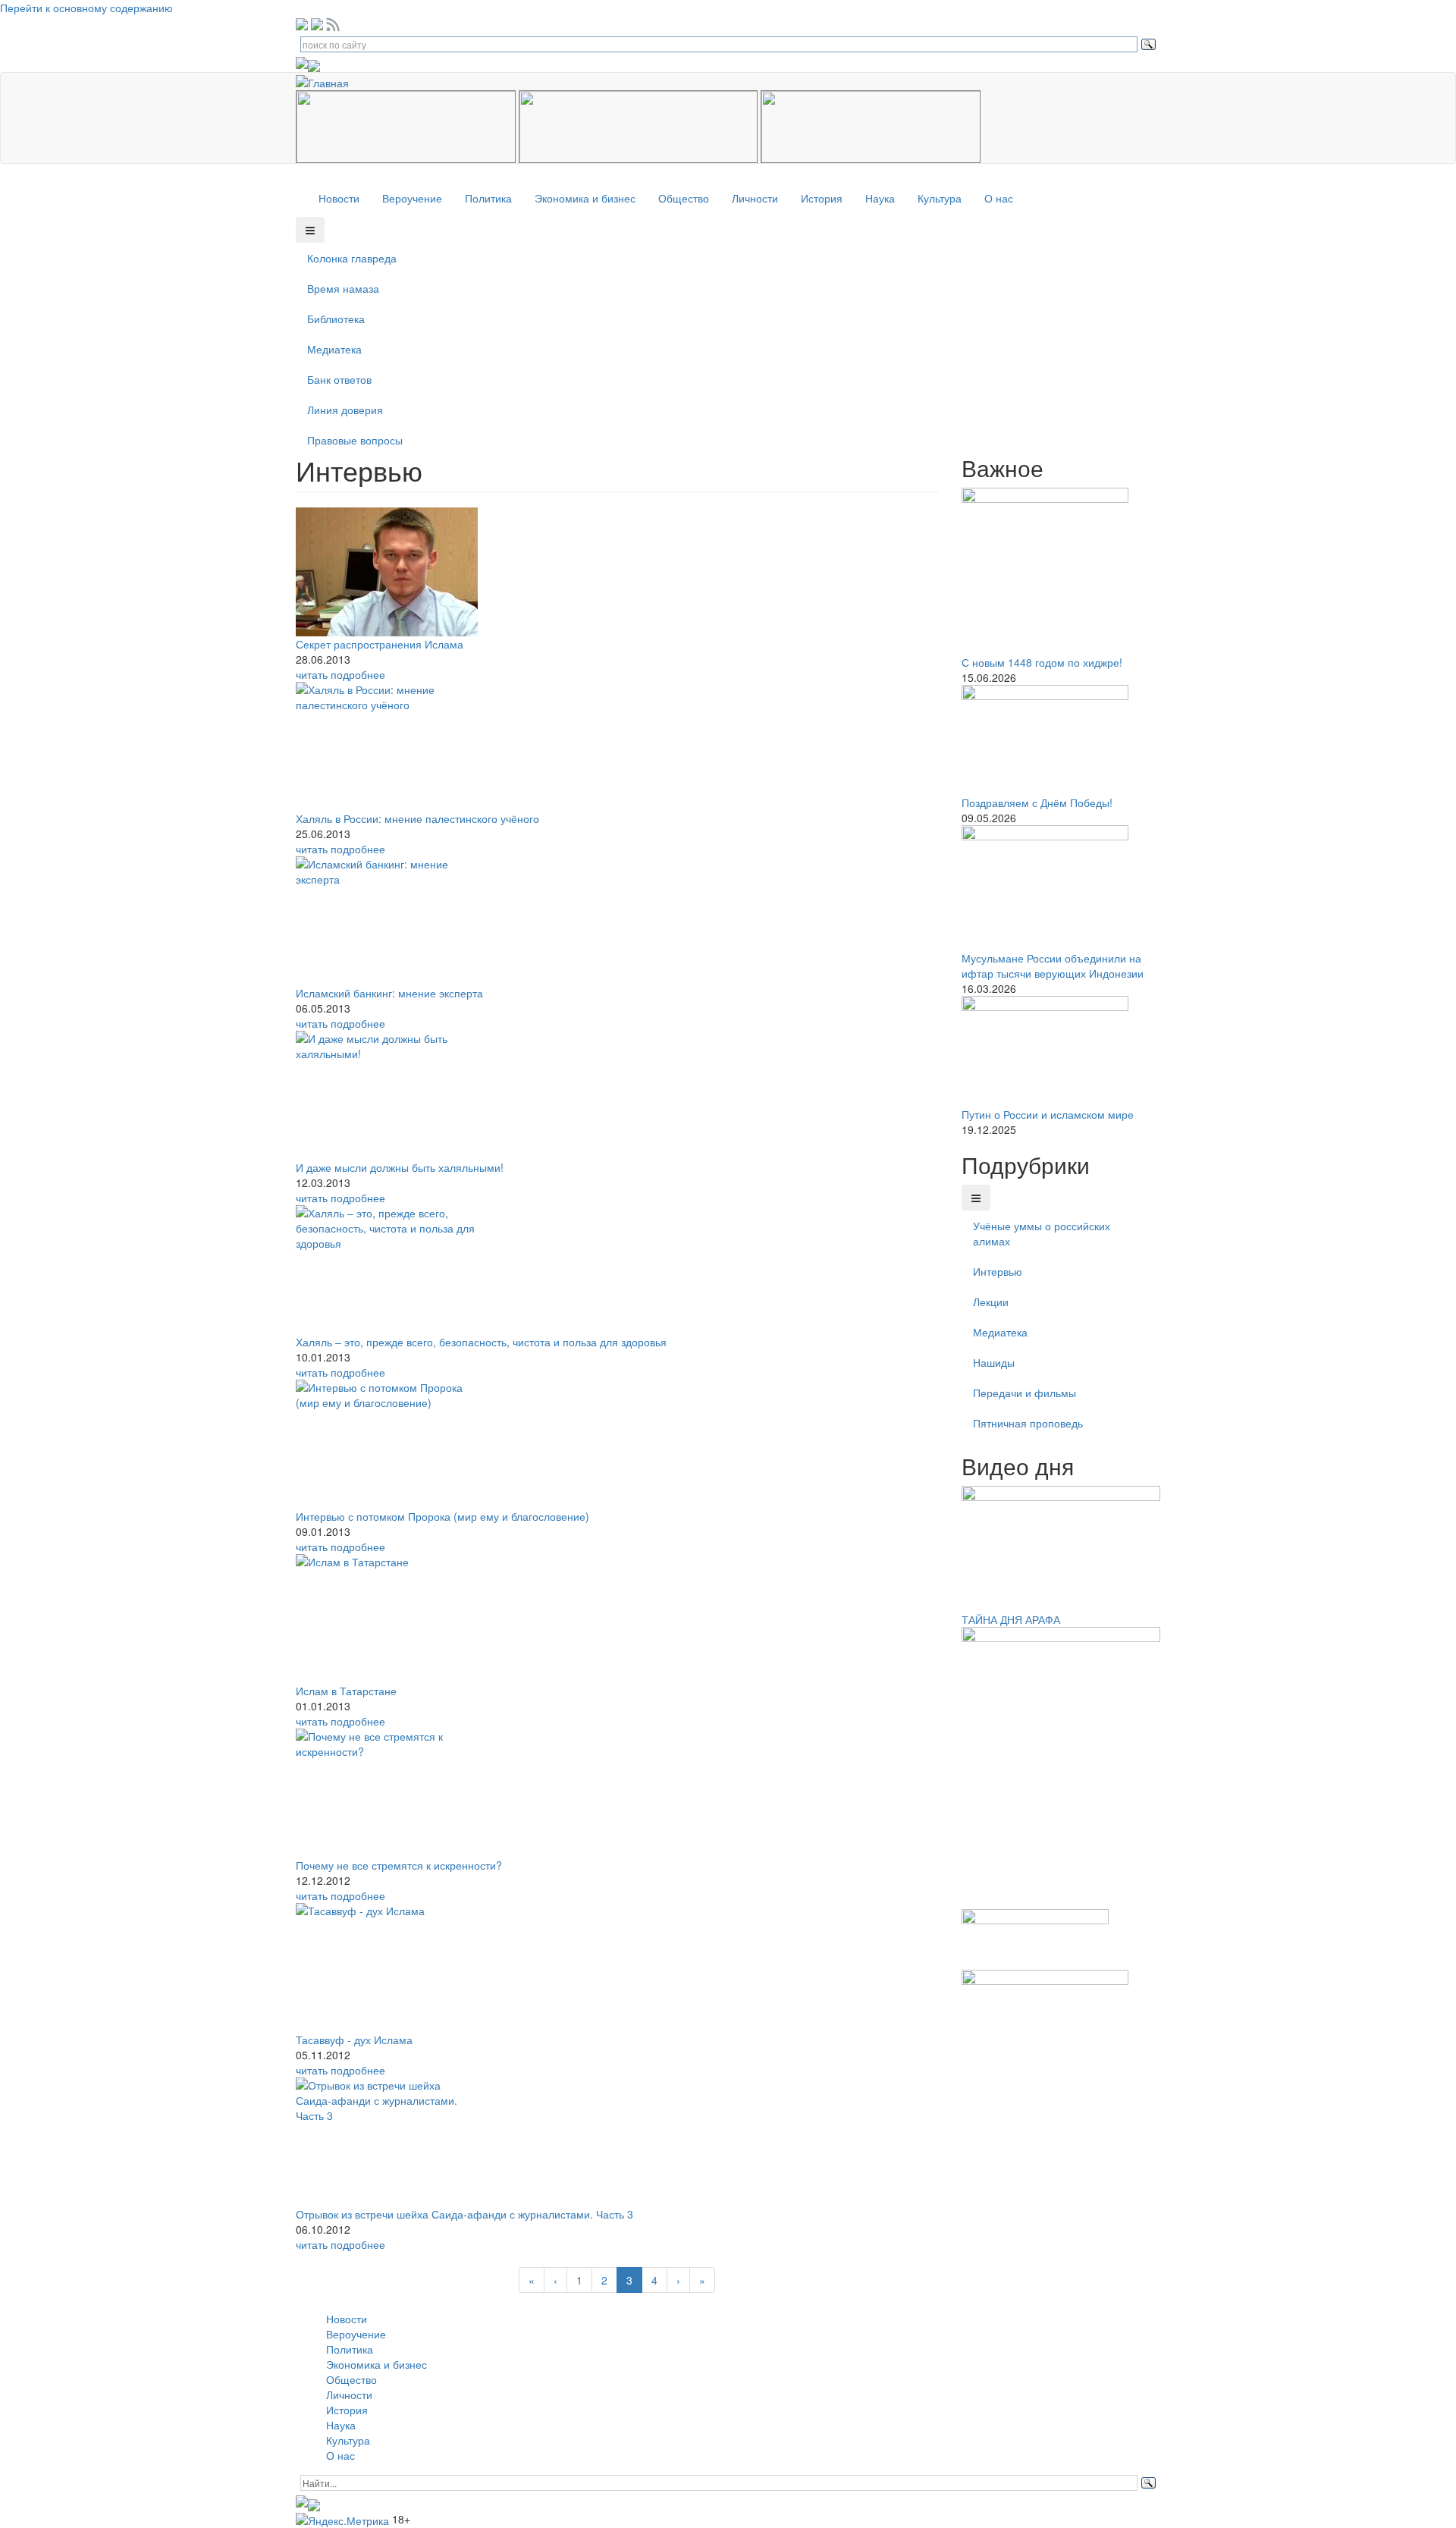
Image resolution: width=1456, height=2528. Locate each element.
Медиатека (334, 349)
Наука (880, 198)
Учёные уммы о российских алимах (1042, 1233)
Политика (488, 198)
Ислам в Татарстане (346, 1691)
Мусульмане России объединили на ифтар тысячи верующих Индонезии (1053, 966)
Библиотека (336, 319)
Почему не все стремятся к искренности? (399, 1865)
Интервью (998, 1271)
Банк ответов (339, 379)
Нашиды (994, 1362)
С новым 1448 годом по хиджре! (1042, 662)
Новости (339, 198)
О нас (999, 198)
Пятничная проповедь (1028, 1423)
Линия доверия (345, 410)
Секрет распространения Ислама (380, 644)
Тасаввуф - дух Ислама (354, 2040)
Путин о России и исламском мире (1048, 1114)
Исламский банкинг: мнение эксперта (389, 993)
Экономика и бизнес (585, 198)
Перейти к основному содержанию (86, 8)
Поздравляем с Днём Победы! (1037, 802)
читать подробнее (340, 674)
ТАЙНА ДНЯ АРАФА (1011, 1619)
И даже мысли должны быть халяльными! (400, 1167)
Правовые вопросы (355, 440)
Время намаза (343, 288)
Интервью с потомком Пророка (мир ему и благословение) (442, 1516)
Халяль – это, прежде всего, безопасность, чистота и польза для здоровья (481, 1342)
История (822, 198)
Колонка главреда (352, 258)
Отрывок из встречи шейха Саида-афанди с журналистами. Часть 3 (464, 2214)
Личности (755, 198)
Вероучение (412, 198)
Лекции (991, 1302)
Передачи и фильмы (1025, 1393)
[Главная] (328, 80)
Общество (684, 198)
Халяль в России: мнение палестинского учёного (417, 818)
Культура (940, 198)
